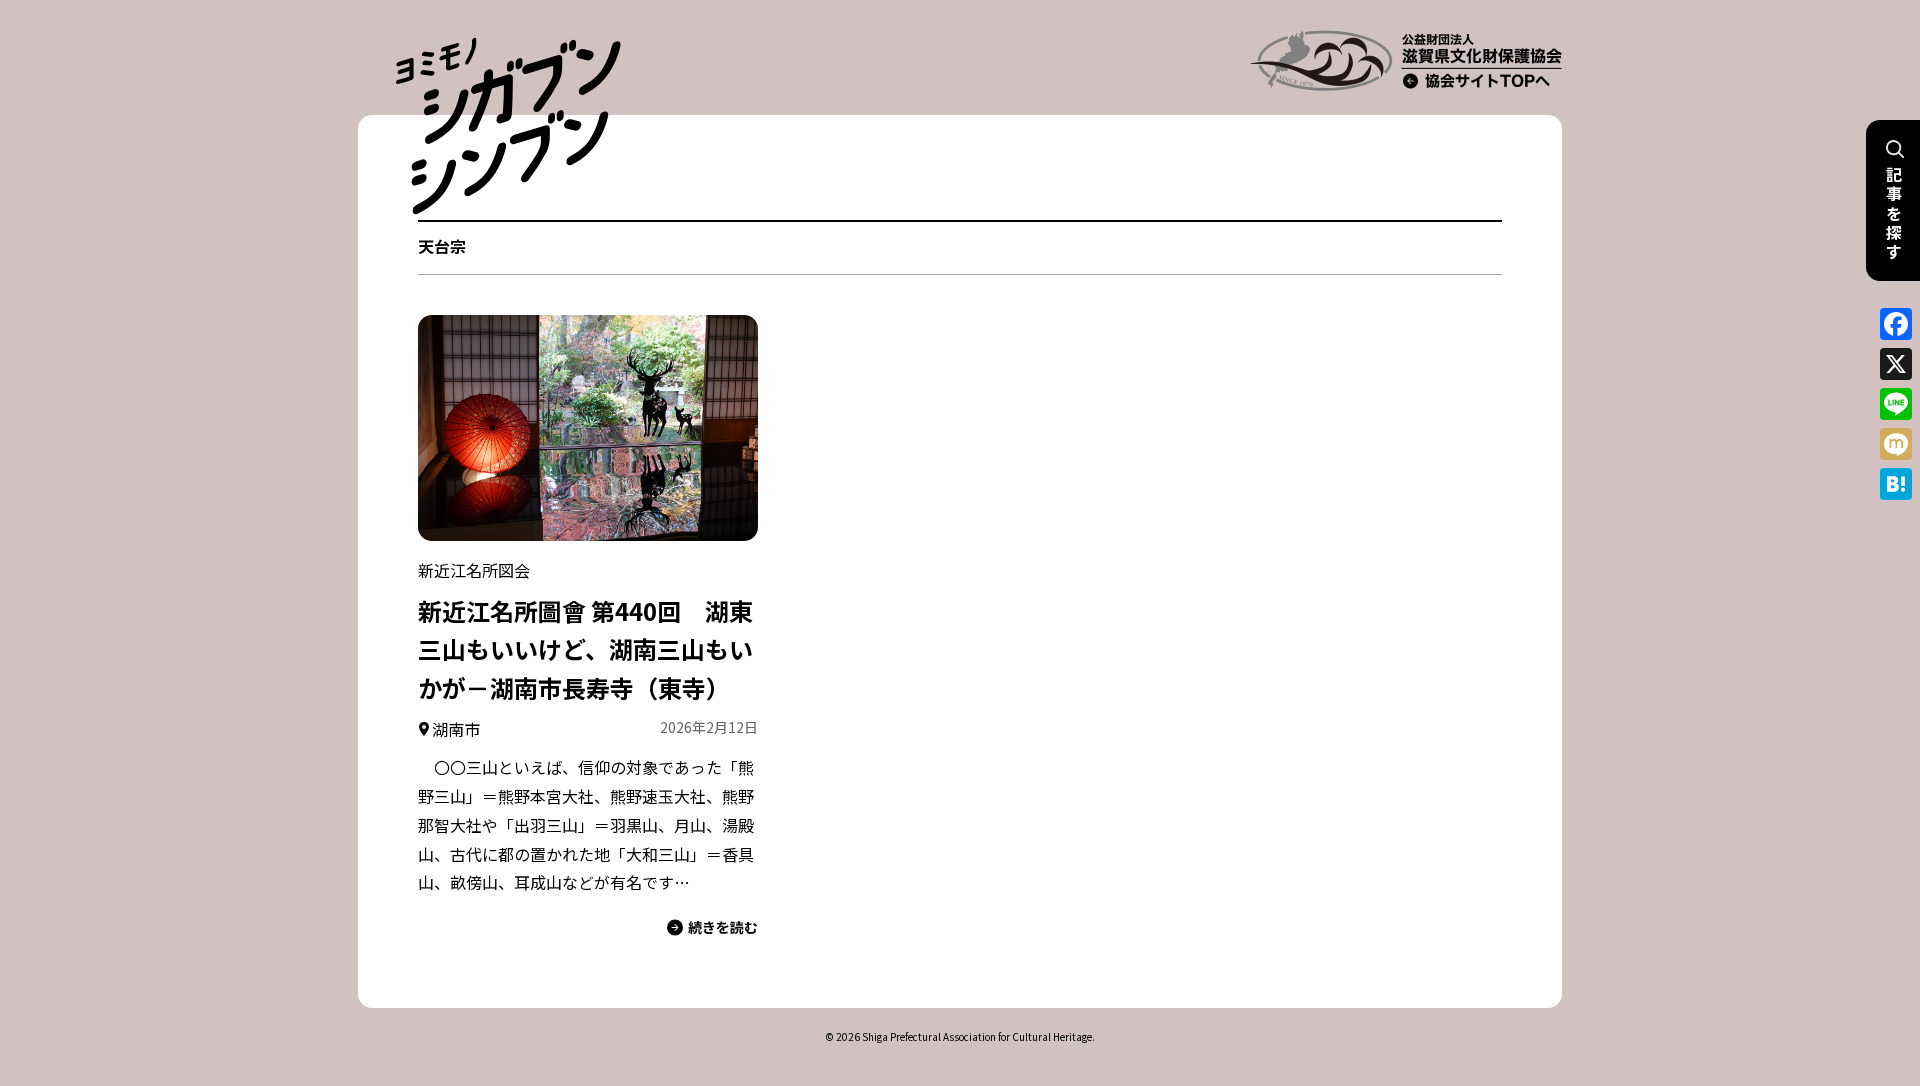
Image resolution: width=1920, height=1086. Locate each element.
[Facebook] (1896, 324)
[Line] (1896, 404)
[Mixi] (1896, 444)
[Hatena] (1896, 484)
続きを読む (723, 927)
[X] (1896, 364)
